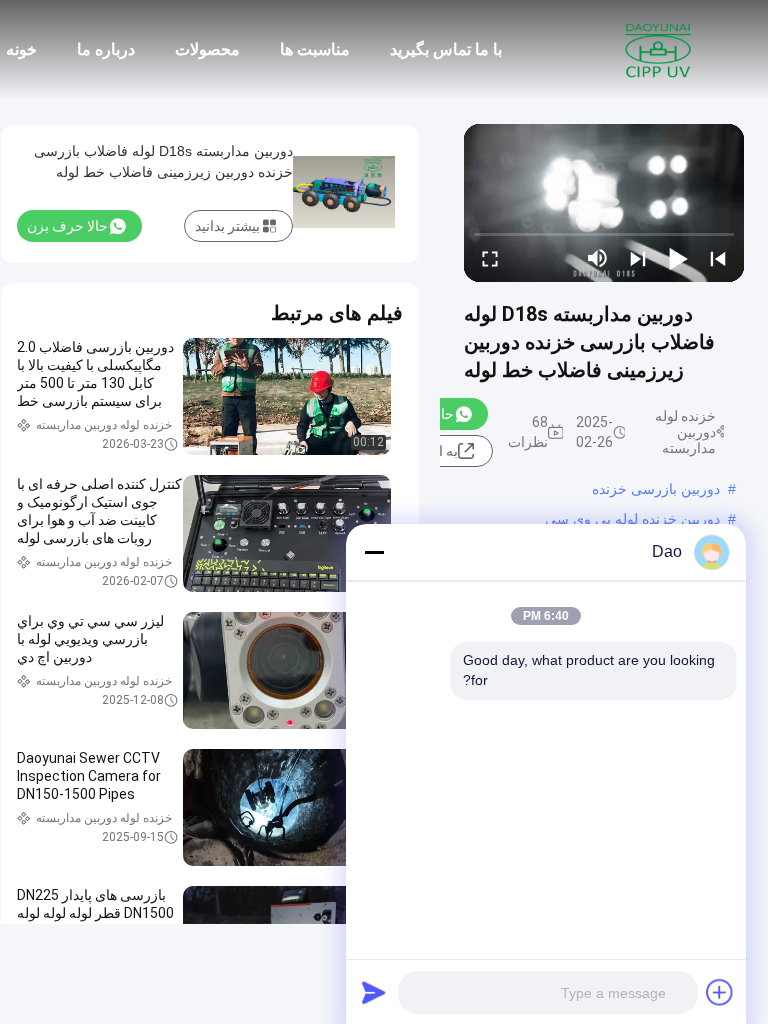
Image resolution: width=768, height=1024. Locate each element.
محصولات (207, 49)
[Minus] (374, 552)
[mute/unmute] (598, 258)
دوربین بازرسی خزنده (656, 489)
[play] (604, 203)
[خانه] (658, 50)
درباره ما (106, 49)
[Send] (374, 992)
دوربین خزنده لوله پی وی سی (632, 519)
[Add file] (720, 992)
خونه (21, 49)
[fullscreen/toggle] (490, 258)
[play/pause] (678, 258)
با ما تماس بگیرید (446, 49)
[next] (638, 258)
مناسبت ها (315, 49)
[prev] (718, 258)
